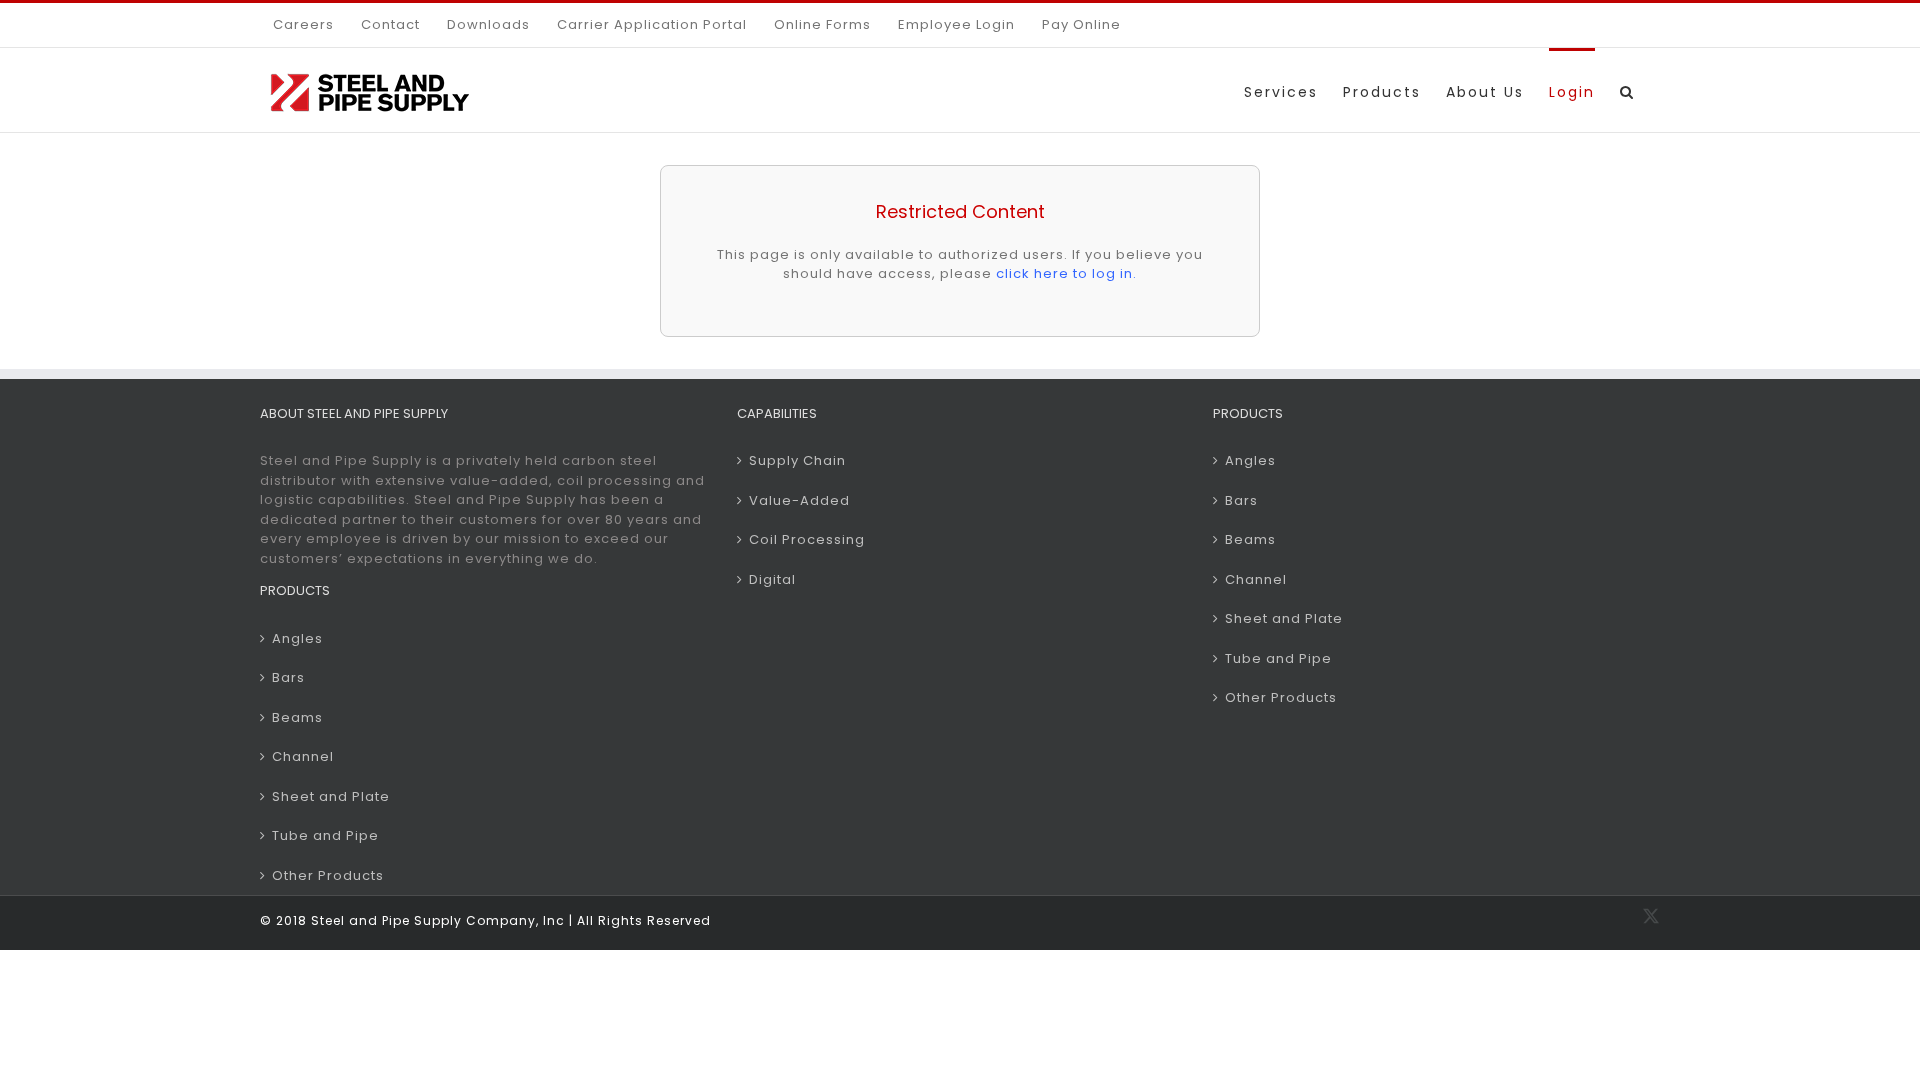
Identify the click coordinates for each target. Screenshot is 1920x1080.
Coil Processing (807, 539)
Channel (303, 756)
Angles (297, 638)
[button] (1627, 90)
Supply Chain (797, 460)
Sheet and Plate (331, 796)
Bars (288, 677)
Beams (297, 717)
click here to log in (1064, 273)
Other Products (328, 875)
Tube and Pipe (325, 835)
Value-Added (799, 500)
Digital (772, 579)
